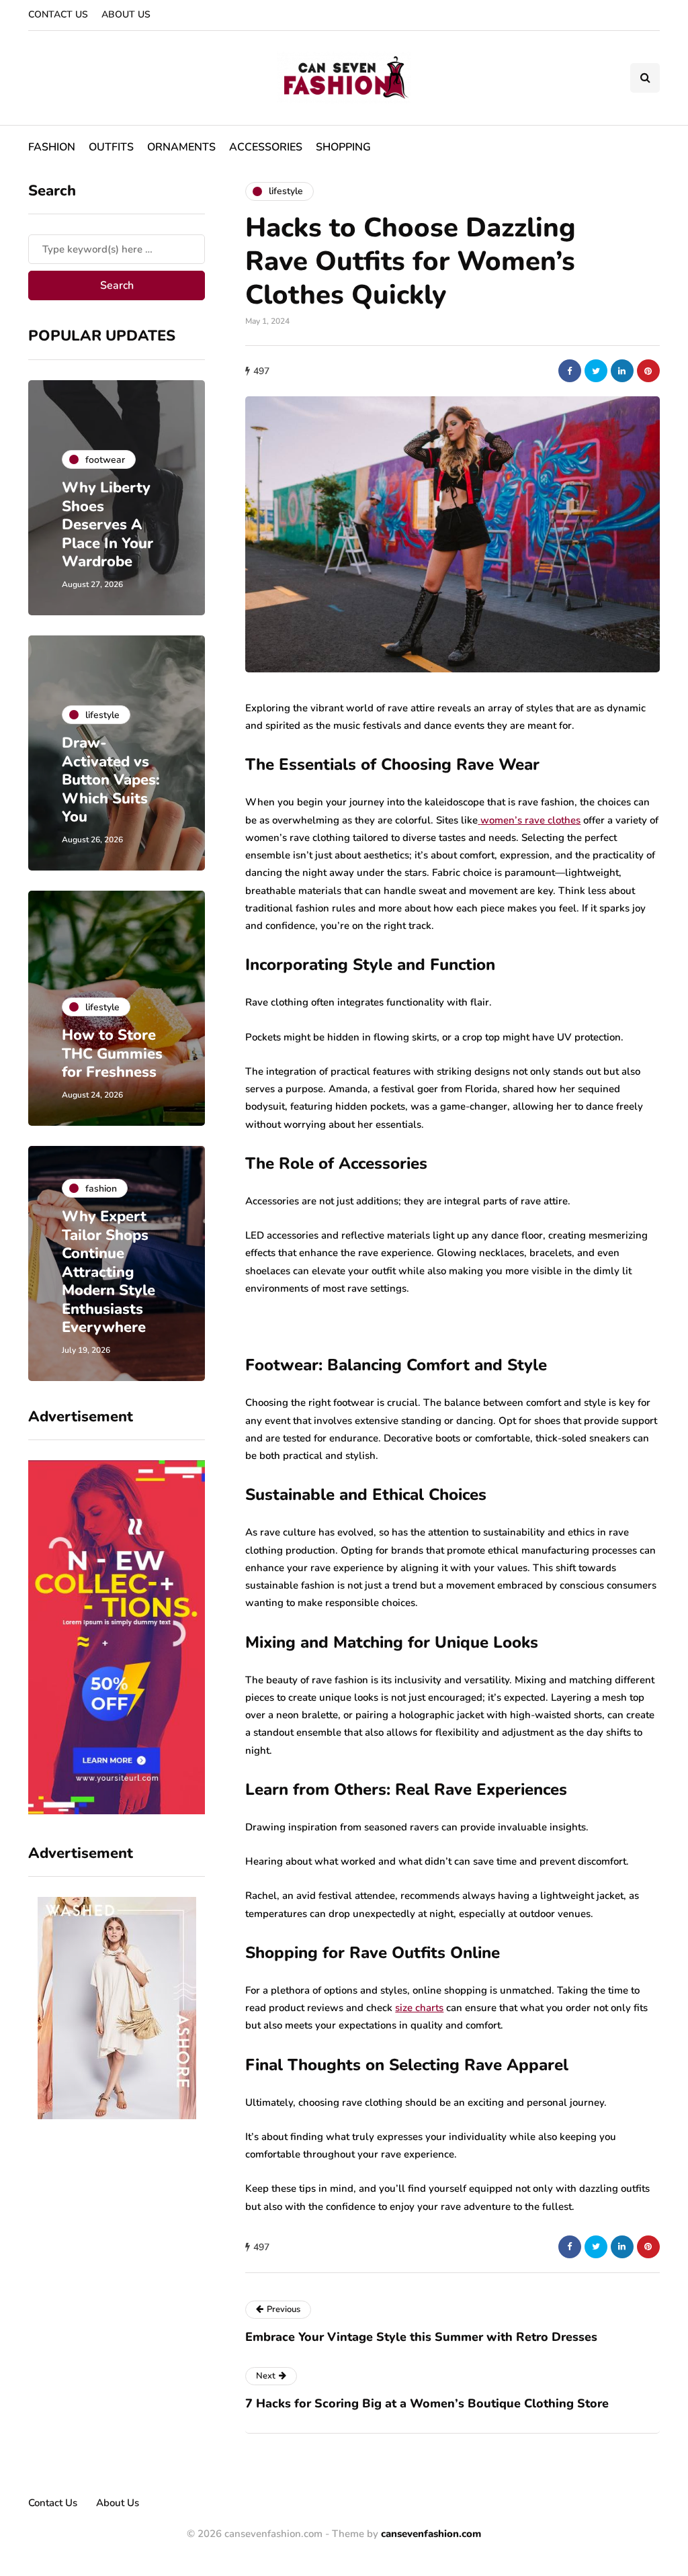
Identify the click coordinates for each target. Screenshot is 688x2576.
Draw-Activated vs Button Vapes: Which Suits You (111, 780)
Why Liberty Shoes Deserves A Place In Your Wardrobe (107, 525)
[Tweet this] (596, 371)
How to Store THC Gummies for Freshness (112, 1054)
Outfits (111, 147)
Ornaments (181, 147)
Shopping (343, 147)
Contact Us (58, 14)
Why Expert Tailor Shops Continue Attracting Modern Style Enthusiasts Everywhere (109, 1272)
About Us (126, 14)
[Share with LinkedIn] (622, 371)
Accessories (266, 147)
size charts (419, 2008)
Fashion (52, 147)
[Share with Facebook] (570, 371)
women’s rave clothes (530, 820)
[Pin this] (648, 371)
